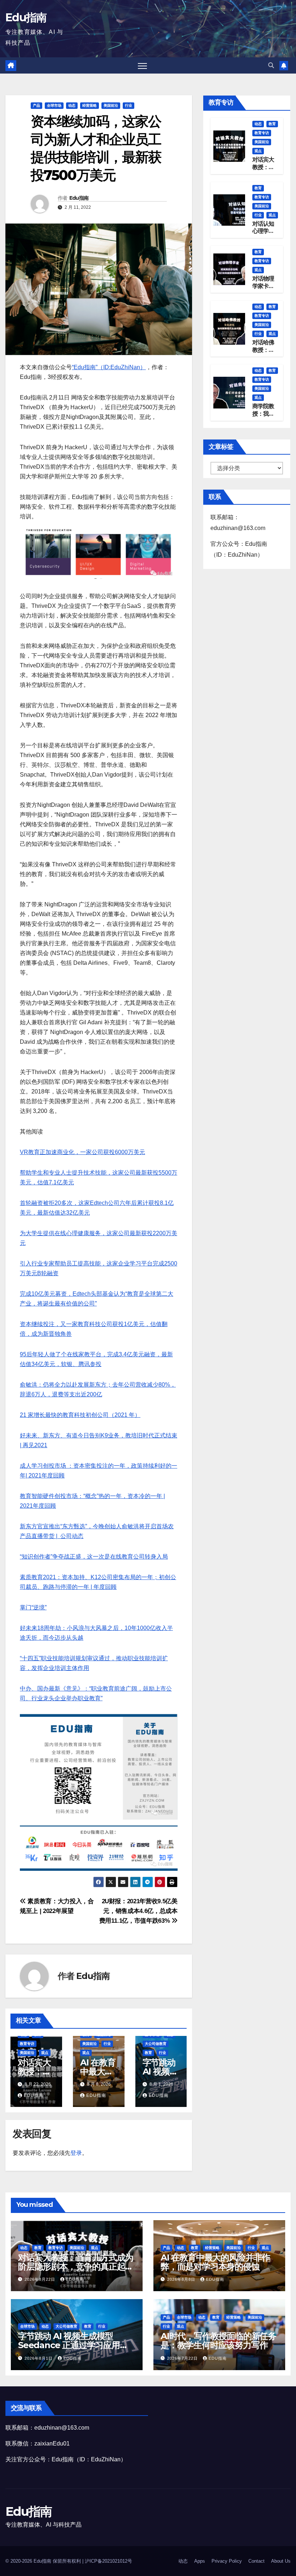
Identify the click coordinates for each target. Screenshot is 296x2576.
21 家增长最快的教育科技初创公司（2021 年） (80, 1415)
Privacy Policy (227, 2561)
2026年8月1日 (39, 2358)
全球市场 (54, 105)
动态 (72, 105)
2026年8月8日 (182, 2279)
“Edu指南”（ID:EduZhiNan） (109, 367)
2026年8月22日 (41, 2279)
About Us (281, 2561)
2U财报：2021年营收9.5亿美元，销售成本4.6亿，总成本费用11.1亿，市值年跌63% (138, 1911)
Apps (200, 2561)
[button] (271, 65)
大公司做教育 (156, 2044)
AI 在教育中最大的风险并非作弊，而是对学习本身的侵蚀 (215, 2262)
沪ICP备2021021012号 (108, 2561)
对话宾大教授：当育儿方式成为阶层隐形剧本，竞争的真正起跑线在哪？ (76, 2266)
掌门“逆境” (33, 1607)
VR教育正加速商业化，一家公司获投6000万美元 (82, 1152)
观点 (45, 2053)
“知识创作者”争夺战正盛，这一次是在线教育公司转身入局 (94, 1557)
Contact (256, 2561)
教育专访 (27, 2044)
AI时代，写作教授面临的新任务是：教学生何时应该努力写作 (218, 2341)
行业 (129, 105)
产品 (36, 105)
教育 (148, 2053)
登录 (76, 2153)
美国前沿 (111, 105)
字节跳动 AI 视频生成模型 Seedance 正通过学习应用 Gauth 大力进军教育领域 (69, 2345)
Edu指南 (26, 17)
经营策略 (90, 105)
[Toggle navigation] (142, 65)
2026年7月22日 (183, 2358)
